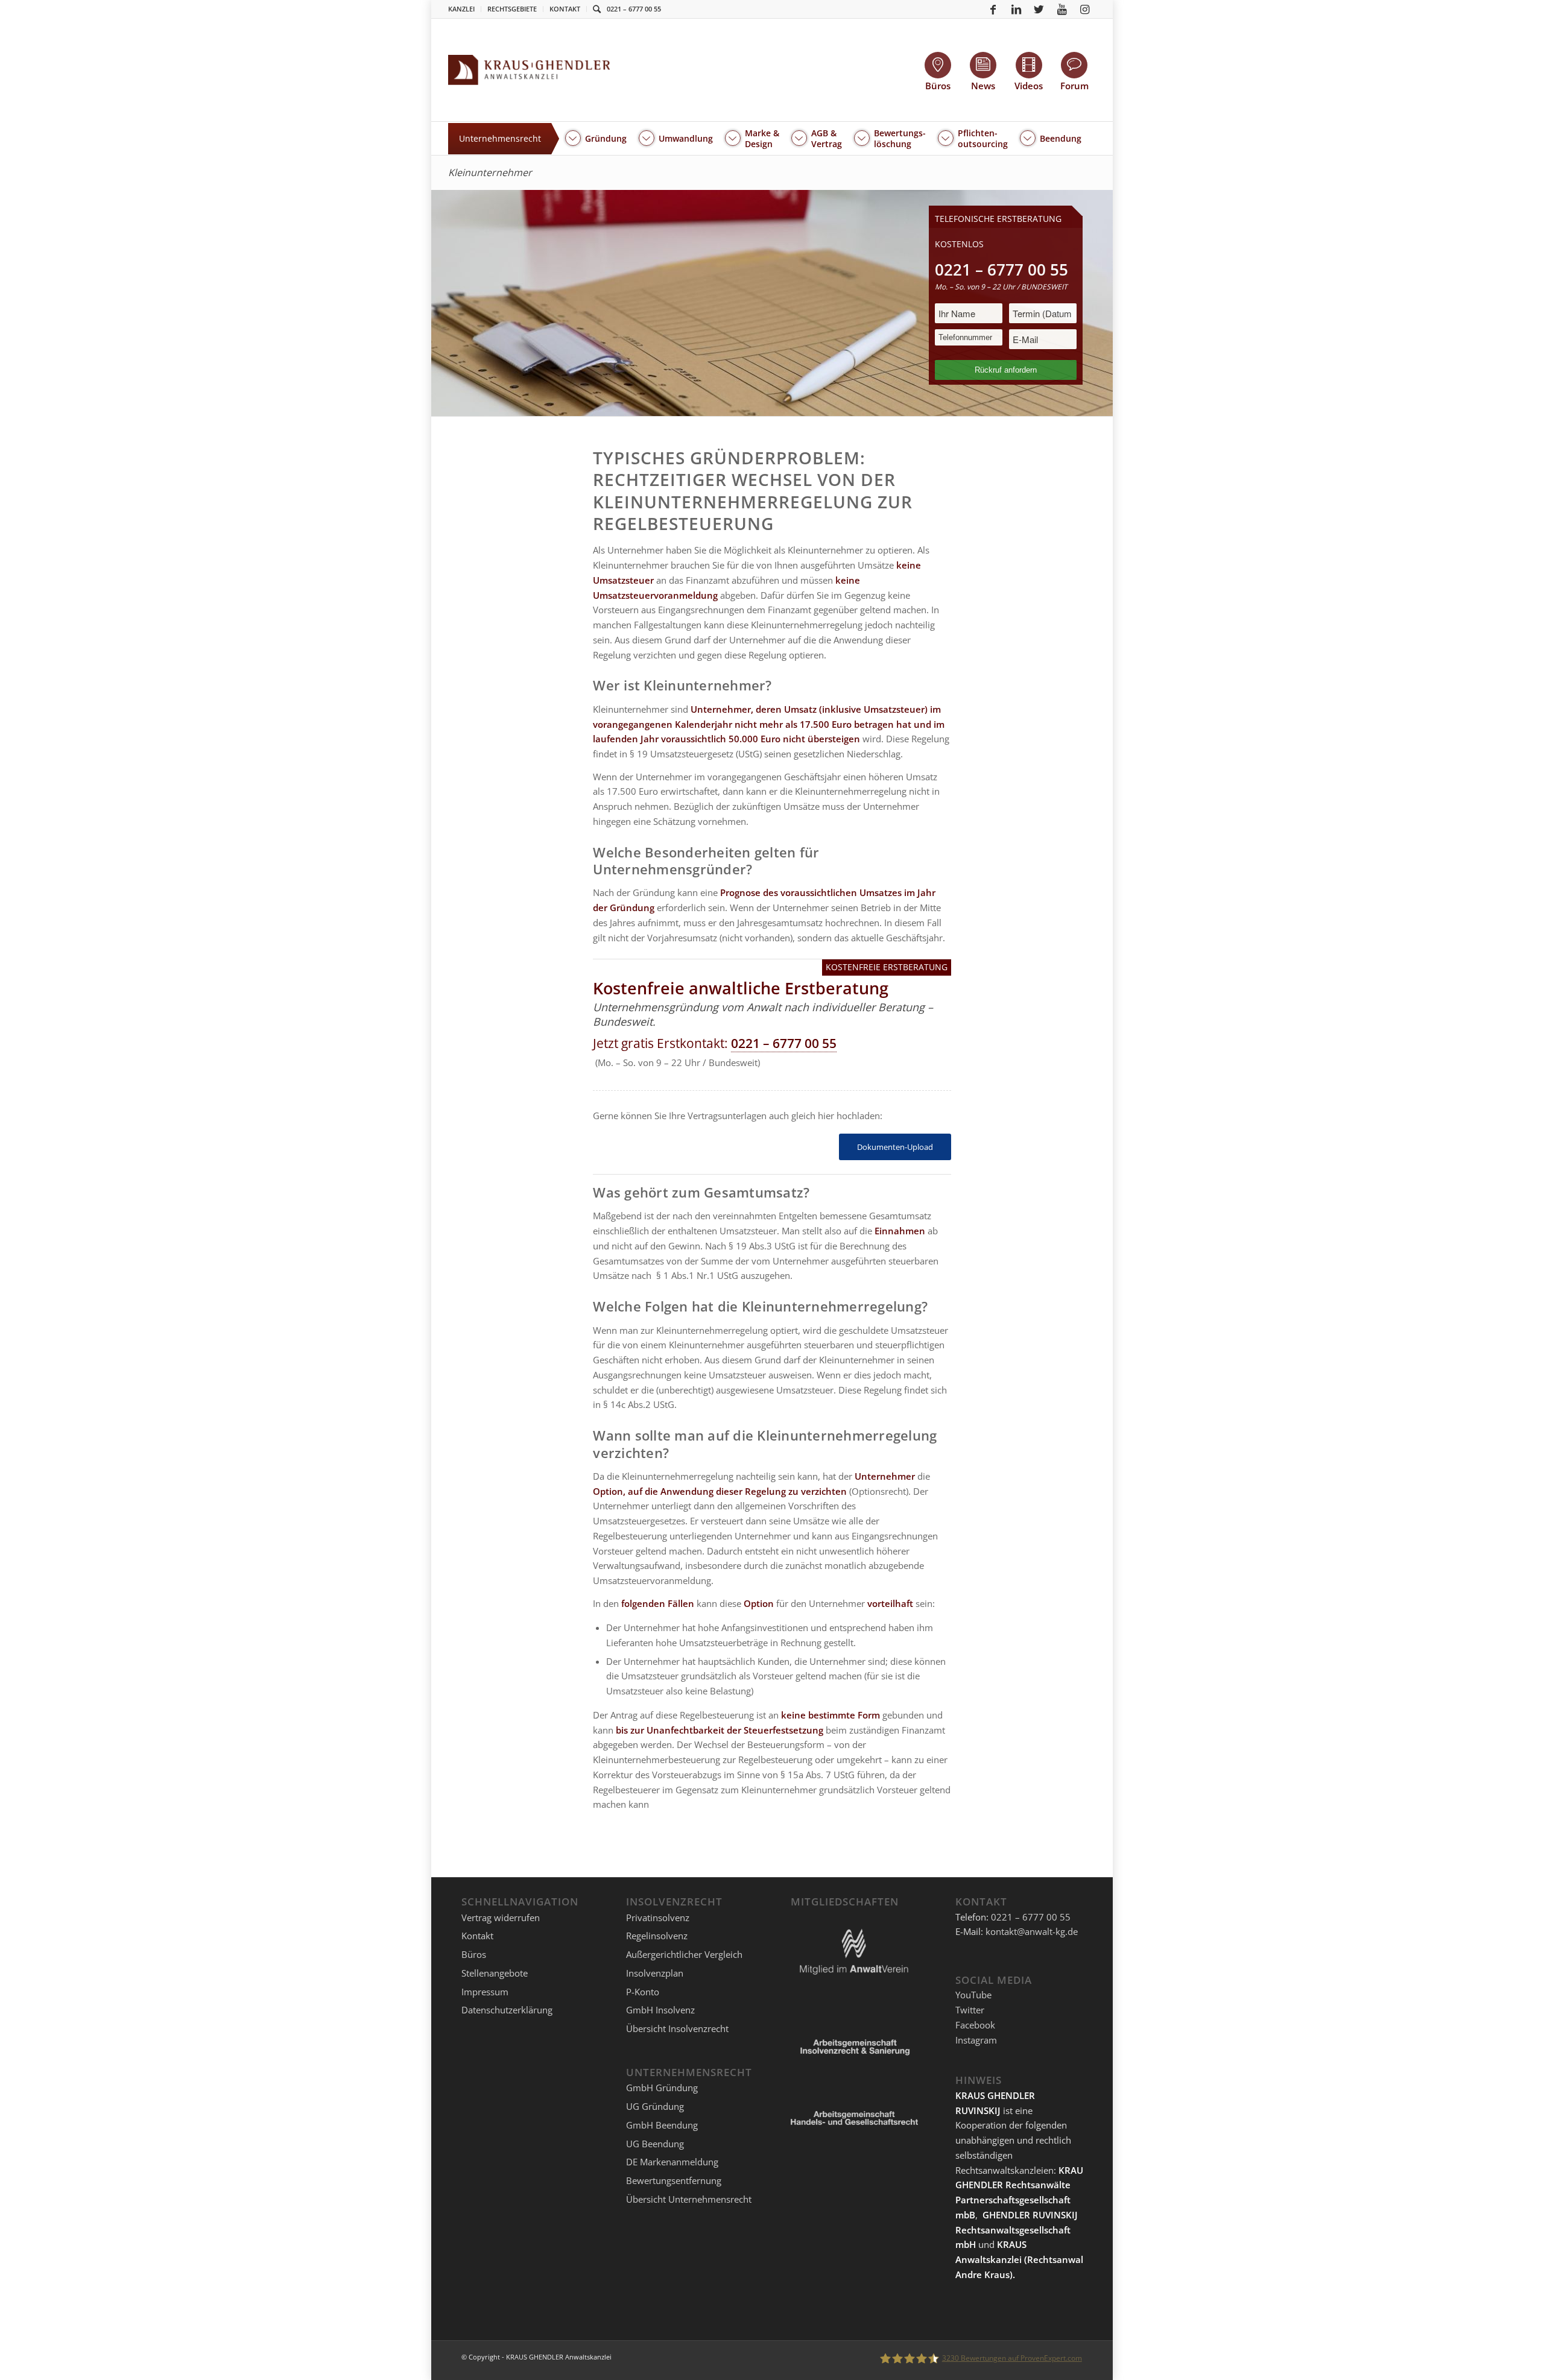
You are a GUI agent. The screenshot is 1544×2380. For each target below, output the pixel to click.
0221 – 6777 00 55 (634, 9)
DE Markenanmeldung (672, 2162)
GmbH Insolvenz (660, 2010)
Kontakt (565, 9)
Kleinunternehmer (490, 172)
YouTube (973, 1995)
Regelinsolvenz (657, 1936)
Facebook (975, 2025)
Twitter (970, 2010)
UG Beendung (655, 2144)
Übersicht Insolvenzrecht (677, 2028)
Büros (474, 1954)
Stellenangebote (495, 1973)
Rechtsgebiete (512, 9)
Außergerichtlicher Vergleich (684, 1954)
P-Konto (643, 1992)
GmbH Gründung (662, 2088)
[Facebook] (993, 9)
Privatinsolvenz (658, 1918)
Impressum (485, 1992)
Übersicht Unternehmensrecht (689, 2199)
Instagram (976, 2040)
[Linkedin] (1016, 9)
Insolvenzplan (655, 1973)
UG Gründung (655, 2106)
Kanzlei (461, 9)
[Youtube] (1062, 9)
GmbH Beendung (662, 2125)
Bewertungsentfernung (674, 2180)
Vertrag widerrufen (501, 1918)
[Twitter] (1039, 9)
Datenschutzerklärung (507, 2010)
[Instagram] (1085, 9)
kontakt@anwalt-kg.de (1032, 1931)
